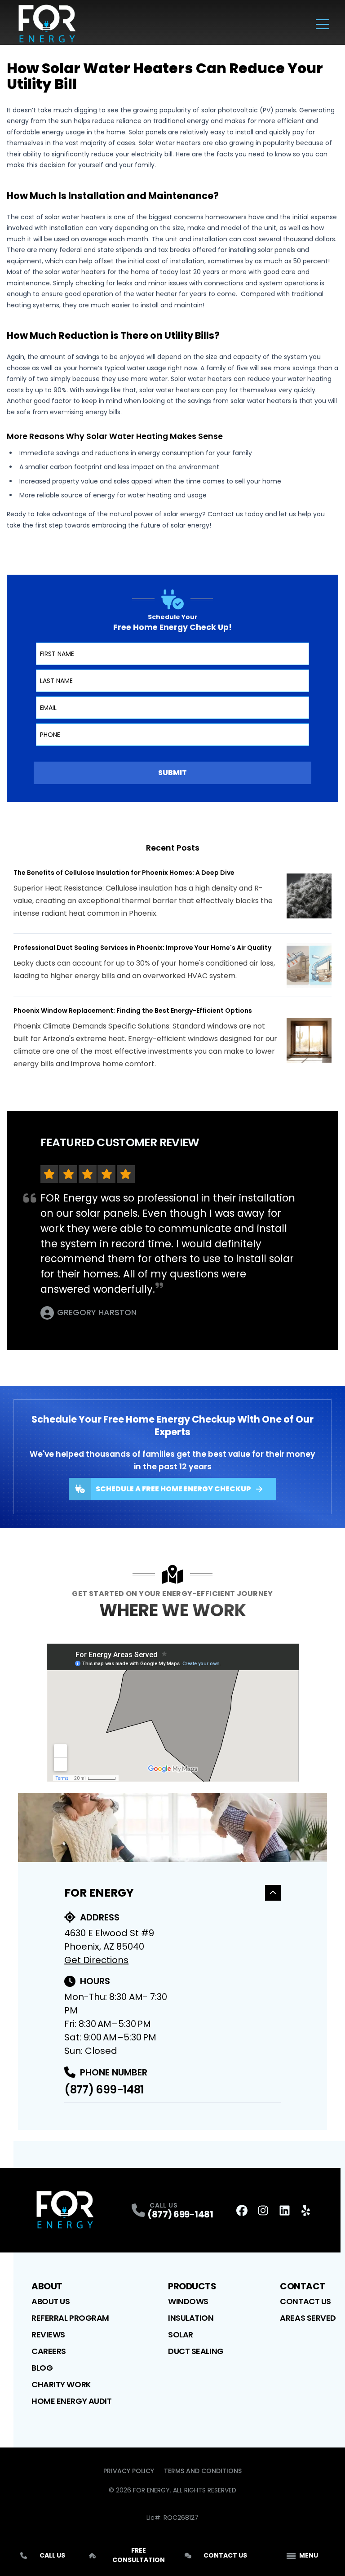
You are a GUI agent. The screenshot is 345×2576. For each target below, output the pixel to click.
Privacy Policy (129, 2471)
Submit (172, 773)
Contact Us (305, 2301)
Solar (181, 2334)
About (47, 2286)
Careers (49, 2351)
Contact (303, 2286)
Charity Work (61, 2384)
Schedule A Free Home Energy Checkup (173, 1489)
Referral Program (70, 2318)
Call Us (52, 2555)
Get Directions (96, 1960)
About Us (51, 2301)
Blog (42, 2368)
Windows (188, 2301)
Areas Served (308, 2318)
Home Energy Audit (71, 2401)
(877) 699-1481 (104, 2090)
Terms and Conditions (203, 2471)
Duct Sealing (196, 2351)
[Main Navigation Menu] (323, 24)
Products (192, 2286)
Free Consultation (139, 2555)
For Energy (99, 1893)
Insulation (191, 2318)
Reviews (48, 2334)
